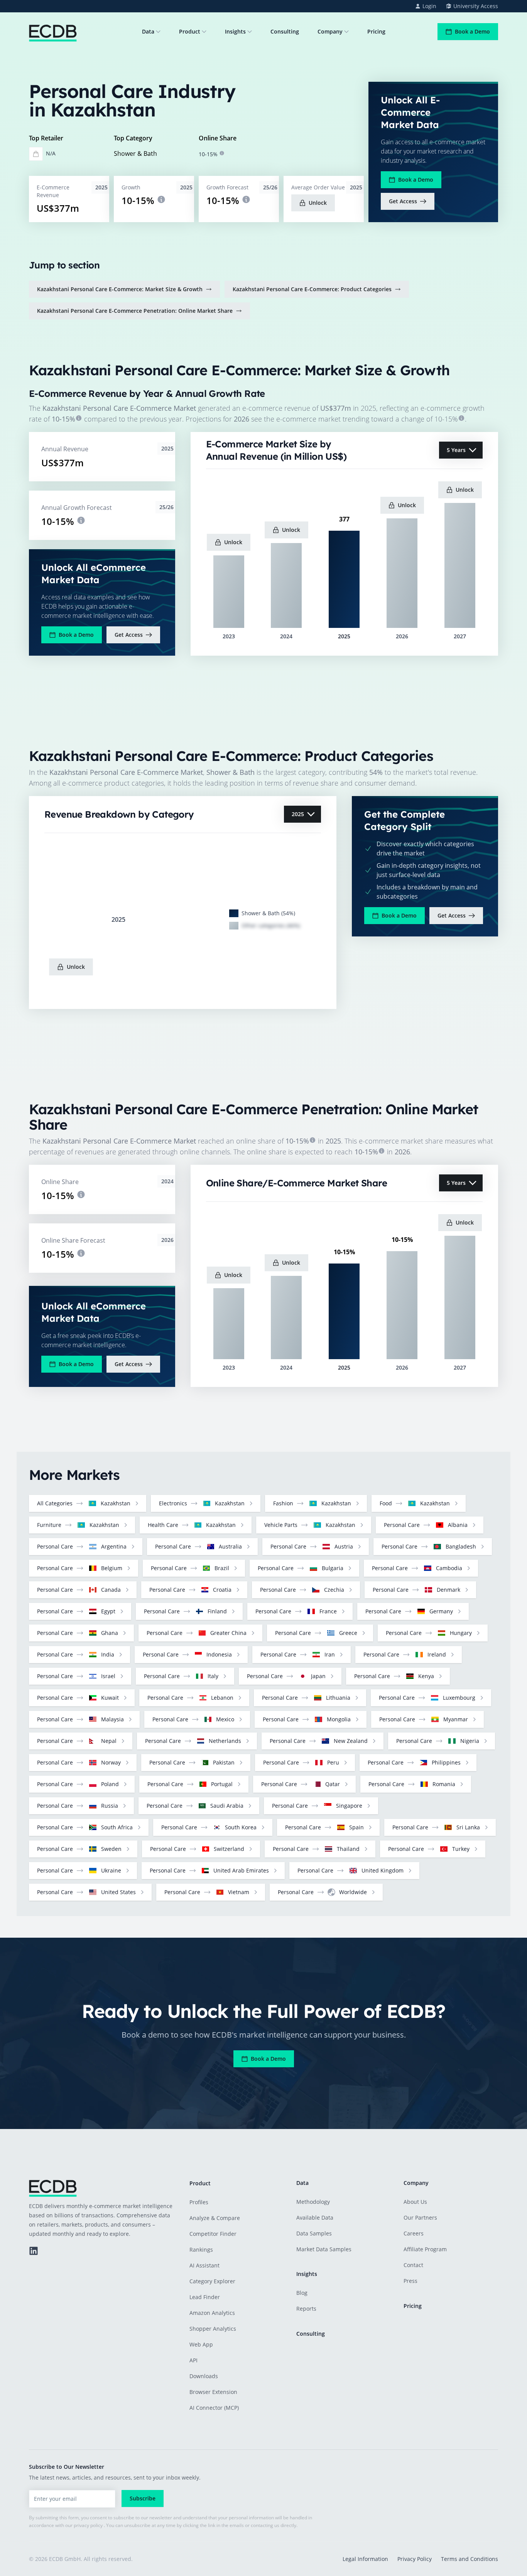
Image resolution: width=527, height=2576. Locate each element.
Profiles (199, 2202)
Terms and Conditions (470, 2559)
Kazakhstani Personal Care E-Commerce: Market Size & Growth (120, 289)
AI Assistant (204, 2265)
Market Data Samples (324, 2249)
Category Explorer (212, 2281)
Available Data (315, 2218)
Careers (414, 2233)
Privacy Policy (415, 2559)
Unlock (318, 203)
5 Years (456, 450)
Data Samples (314, 2233)
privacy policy (88, 2525)
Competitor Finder (213, 2234)
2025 (298, 814)
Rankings (201, 2250)
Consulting (285, 31)
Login (429, 6)
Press (410, 2281)
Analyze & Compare (215, 2218)
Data (148, 31)
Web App (201, 2344)
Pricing (376, 31)
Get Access (403, 201)
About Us (415, 2202)
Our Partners (420, 2218)
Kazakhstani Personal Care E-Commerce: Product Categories (312, 289)
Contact (413, 2265)
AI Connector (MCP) (214, 2408)
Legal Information (365, 2559)
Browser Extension (213, 2392)
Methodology (313, 2202)
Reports (306, 2309)
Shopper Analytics (213, 2329)
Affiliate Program (425, 2249)
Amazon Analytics (212, 2313)
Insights (235, 31)
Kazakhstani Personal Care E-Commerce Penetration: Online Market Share (135, 311)
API (193, 2360)
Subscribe (143, 2498)
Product (190, 31)
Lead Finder (205, 2297)
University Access (476, 6)
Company (330, 31)
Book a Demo (472, 31)
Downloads (204, 2376)
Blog (302, 2293)
